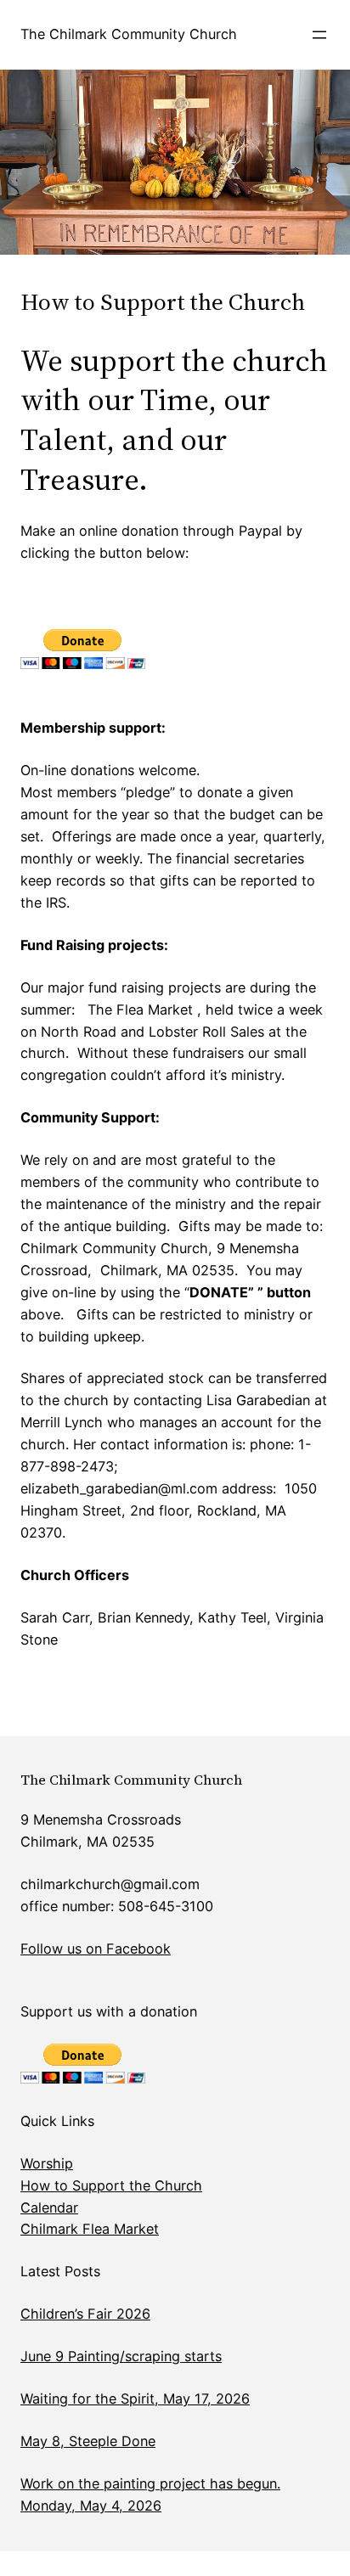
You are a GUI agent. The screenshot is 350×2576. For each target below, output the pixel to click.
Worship (47, 2163)
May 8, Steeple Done (88, 2441)
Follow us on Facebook (96, 1949)
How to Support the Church (111, 2185)
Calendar (49, 2208)
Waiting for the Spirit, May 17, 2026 (135, 2399)
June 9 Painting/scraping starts (121, 2356)
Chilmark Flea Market (90, 2229)
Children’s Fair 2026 (85, 2314)
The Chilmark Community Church (129, 34)
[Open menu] (319, 35)
